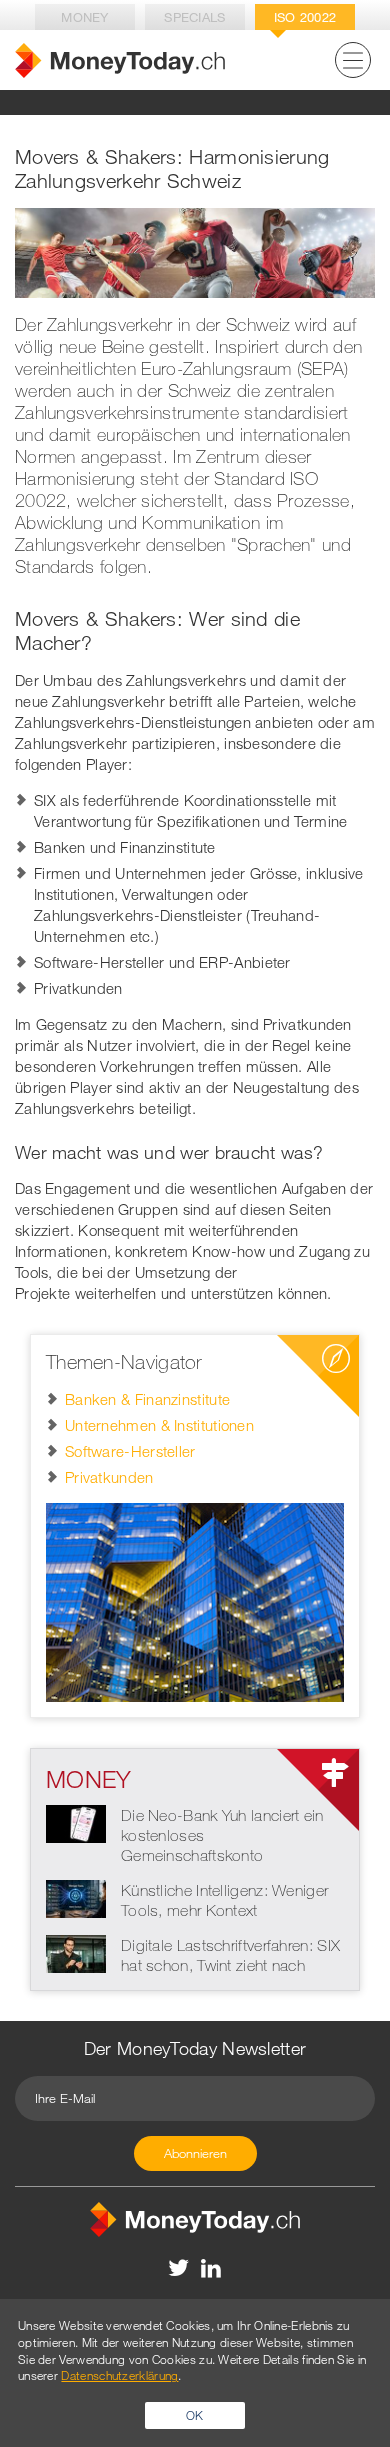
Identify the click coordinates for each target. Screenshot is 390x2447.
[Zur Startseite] (120, 60)
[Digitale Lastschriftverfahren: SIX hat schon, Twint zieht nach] (76, 1952)
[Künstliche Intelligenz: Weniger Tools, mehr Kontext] (76, 1897)
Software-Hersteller (130, 1451)
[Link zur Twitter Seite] (179, 2267)
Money (85, 17)
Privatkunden (109, 1477)
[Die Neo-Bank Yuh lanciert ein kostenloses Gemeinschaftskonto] (76, 1822)
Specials (194, 17)
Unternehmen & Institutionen (159, 1425)
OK (195, 2415)
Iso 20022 (305, 17)
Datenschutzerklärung (119, 2375)
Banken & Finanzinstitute (147, 1399)
